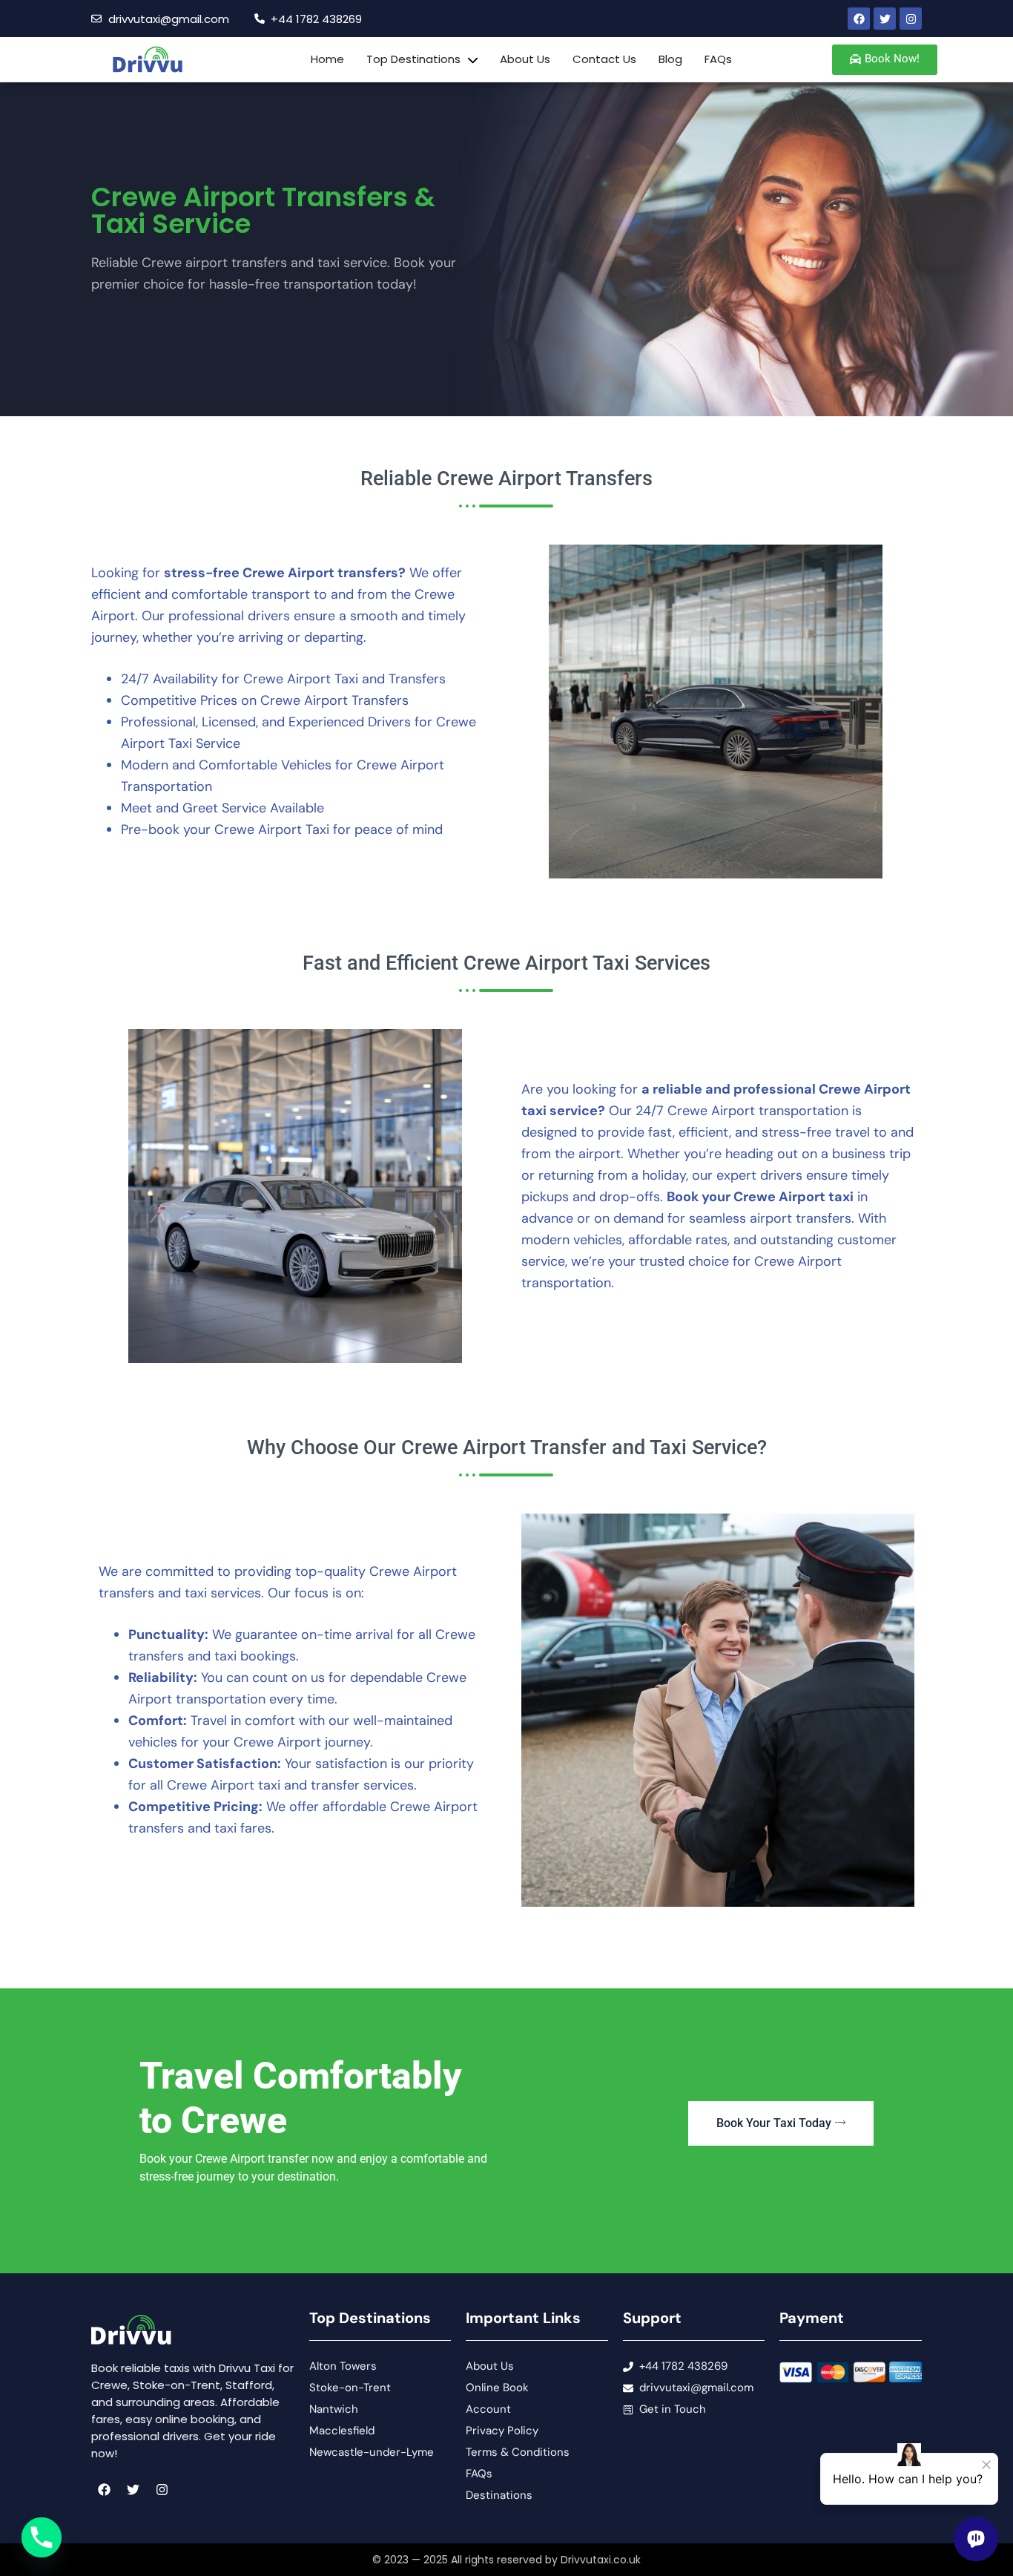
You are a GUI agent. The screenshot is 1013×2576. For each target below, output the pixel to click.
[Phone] (42, 2537)
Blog (670, 59)
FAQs (718, 59)
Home (327, 59)
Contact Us (604, 59)
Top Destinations (413, 59)
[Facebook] (859, 19)
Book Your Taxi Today (774, 2123)
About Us (525, 59)
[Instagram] (911, 19)
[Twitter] (885, 19)
